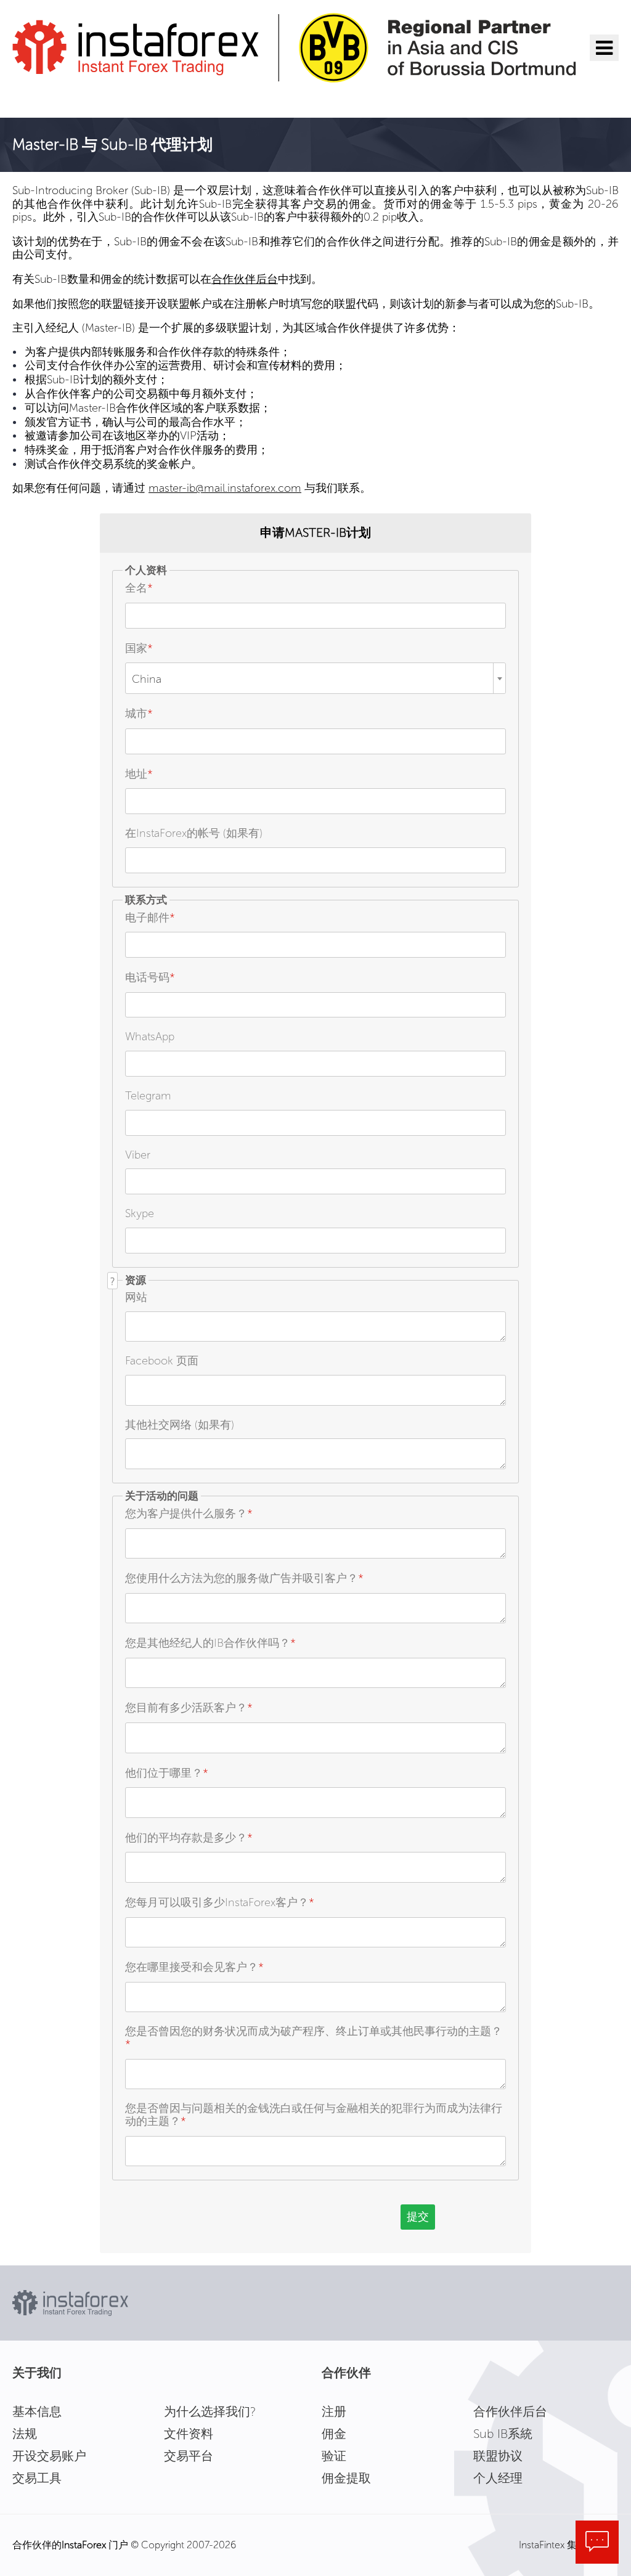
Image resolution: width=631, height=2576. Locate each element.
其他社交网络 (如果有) (180, 1425)
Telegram (148, 1096)
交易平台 (189, 2456)
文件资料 (189, 2434)
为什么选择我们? (210, 2411)
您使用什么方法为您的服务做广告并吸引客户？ (244, 1578)
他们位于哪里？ (167, 1773)
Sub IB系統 (503, 2434)
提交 (418, 2217)
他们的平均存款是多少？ (189, 1838)
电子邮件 (150, 918)
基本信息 (37, 2411)
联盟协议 (498, 2456)
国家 (139, 648)
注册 (334, 2411)
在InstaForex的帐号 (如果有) (194, 833)
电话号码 (150, 977)
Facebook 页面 (162, 1361)
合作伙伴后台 (245, 279)
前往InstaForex (72, 99)
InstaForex (84, 2545)
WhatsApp (150, 1037)
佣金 (334, 2434)
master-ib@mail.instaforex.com (225, 488)
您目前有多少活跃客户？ (189, 1708)
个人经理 (498, 2478)
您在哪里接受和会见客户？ (194, 1967)
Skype (140, 1213)
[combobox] (315, 678)
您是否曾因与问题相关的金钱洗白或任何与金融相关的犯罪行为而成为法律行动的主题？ (314, 2115)
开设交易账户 (49, 2456)
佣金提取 (346, 2478)
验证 (334, 2456)
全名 (139, 588)
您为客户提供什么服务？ (189, 1514)
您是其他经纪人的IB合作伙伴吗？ (210, 1643)
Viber (138, 1155)
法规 (25, 2434)
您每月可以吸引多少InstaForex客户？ (220, 1902)
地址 (139, 774)
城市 (139, 714)
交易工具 (37, 2478)
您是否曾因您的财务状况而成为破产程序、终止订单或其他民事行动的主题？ (314, 2038)
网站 (136, 1297)
